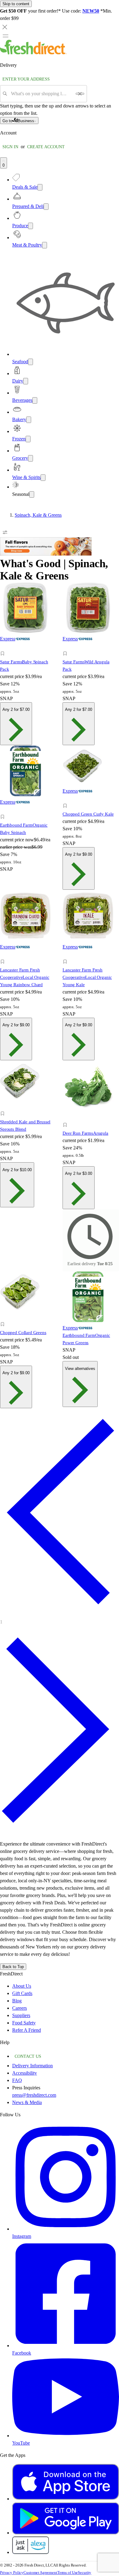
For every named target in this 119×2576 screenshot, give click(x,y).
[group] (60, 515)
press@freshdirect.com (34, 2095)
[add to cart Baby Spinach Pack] (4, 647)
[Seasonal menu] (32, 494)
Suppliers (21, 2015)
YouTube (21, 2443)
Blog (17, 2001)
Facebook (22, 2353)
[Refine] (5, 532)
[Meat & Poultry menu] (45, 245)
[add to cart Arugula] (67, 1118)
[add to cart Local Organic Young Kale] (67, 955)
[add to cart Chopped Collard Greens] (4, 1317)
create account (46, 147)
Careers (20, 2008)
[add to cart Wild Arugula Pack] (67, 647)
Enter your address (26, 79)
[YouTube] (66, 2436)
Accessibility (25, 2073)
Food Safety (24, 2023)
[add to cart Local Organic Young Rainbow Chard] (4, 955)
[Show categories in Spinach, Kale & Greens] (114, 515)
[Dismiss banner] (5, 27)
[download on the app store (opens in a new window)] (66, 2499)
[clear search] (80, 94)
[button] (28, 654)
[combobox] (41, 94)
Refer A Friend (27, 2030)
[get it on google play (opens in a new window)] (66, 2533)
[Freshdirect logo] (33, 53)
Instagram (22, 2236)
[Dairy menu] (26, 381)
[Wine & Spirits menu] (43, 478)
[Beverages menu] (35, 400)
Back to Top (13, 1967)
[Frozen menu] (28, 439)
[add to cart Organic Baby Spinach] (4, 810)
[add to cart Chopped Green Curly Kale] (67, 799)
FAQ (17, 2080)
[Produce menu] (31, 226)
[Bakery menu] (29, 420)
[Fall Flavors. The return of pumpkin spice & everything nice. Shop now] (46, 554)
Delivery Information (32, 2066)
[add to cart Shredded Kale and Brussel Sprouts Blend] (4, 1107)
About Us (22, 1986)
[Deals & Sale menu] (40, 187)
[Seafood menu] (31, 362)
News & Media (27, 2102)
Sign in (10, 147)
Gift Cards (22, 1993)
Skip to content (16, 4)
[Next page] (60, 1832)
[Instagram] (66, 2229)
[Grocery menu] (31, 458)
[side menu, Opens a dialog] (5, 36)
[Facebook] (66, 2346)
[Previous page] (60, 1613)
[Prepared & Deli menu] (46, 207)
